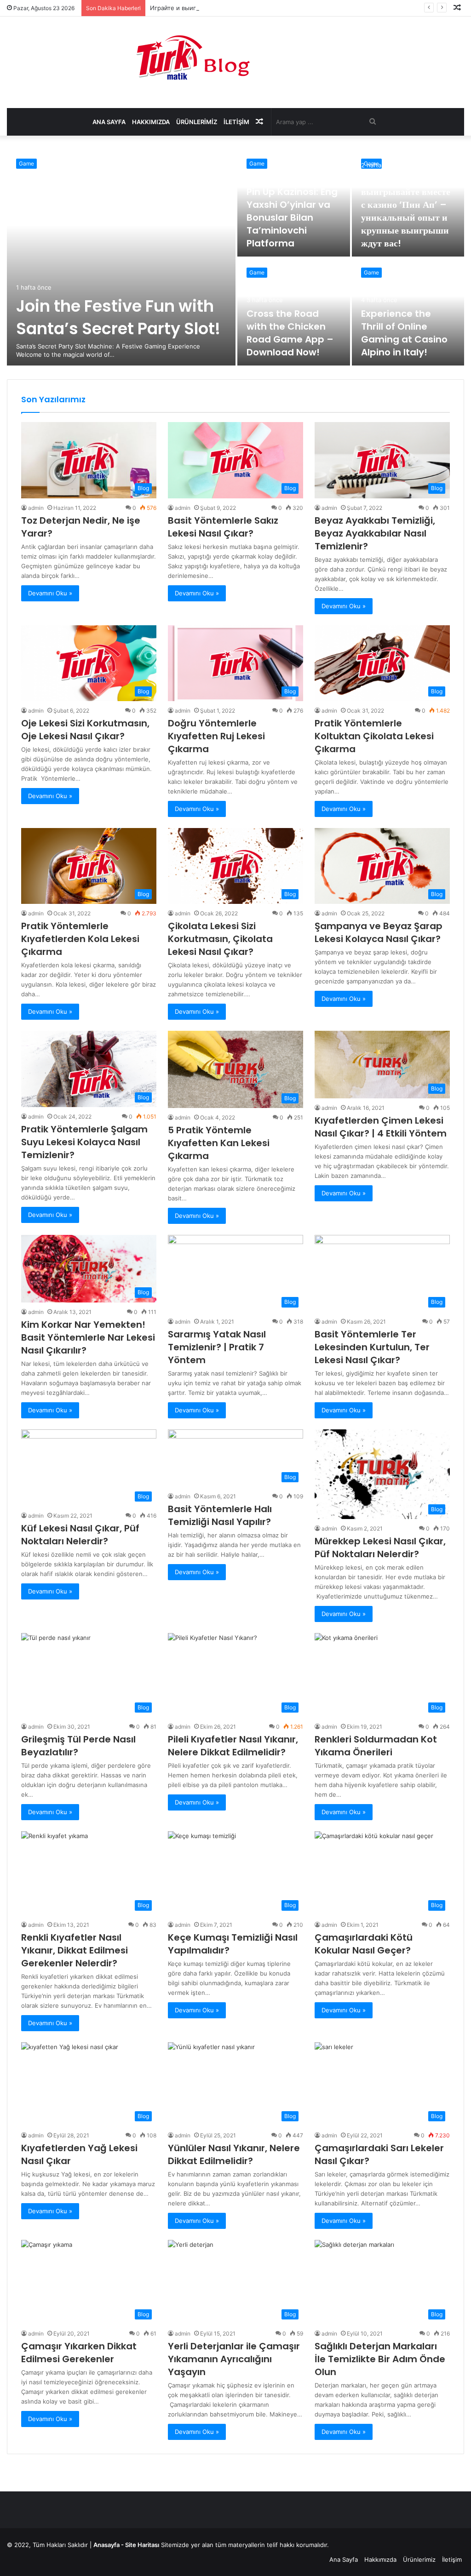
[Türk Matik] (236, 57)
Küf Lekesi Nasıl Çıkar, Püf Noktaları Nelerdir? (80, 1535)
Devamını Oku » (50, 593)
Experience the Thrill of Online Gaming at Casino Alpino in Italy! (404, 333)
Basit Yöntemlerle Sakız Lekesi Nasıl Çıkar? (223, 527)
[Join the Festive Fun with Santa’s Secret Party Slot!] (121, 257)
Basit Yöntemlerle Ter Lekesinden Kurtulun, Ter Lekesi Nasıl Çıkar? (372, 1347)
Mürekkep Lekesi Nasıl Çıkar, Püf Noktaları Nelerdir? (380, 1548)
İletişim (236, 122)
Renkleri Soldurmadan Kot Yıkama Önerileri (376, 1746)
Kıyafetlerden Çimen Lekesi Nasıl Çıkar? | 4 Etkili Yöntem (381, 1127)
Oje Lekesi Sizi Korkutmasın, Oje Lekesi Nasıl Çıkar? (85, 730)
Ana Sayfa (109, 122)
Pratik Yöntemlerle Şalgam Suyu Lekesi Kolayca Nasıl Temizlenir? (84, 1142)
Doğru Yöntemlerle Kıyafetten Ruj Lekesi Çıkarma (216, 736)
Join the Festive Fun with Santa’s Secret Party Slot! (118, 317)
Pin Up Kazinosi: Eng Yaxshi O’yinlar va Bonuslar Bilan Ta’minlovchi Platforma (292, 217)
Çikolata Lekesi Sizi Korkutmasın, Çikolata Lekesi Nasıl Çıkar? (220, 939)
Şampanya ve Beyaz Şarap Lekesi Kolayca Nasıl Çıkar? (379, 932)
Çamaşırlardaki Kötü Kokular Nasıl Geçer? (364, 1944)
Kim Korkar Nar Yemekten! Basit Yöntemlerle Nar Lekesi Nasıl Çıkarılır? (88, 1337)
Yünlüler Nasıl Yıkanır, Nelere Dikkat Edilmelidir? (234, 2154)
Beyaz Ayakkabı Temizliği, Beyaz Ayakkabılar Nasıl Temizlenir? (375, 533)
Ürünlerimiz (197, 122)
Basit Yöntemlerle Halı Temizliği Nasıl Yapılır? (220, 1515)
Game (26, 163)
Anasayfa (106, 2545)
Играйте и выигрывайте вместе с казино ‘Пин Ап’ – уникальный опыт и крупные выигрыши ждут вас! (302, 8)
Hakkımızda (151, 122)
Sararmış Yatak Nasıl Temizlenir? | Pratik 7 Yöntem (217, 1347)
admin (36, 508)
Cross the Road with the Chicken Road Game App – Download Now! (290, 333)
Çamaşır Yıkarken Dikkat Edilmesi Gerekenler (79, 2353)
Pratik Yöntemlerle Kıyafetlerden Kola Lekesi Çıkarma (80, 939)
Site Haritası (142, 2545)
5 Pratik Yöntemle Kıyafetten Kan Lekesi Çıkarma (219, 1143)
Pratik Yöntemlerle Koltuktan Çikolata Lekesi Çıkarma (374, 736)
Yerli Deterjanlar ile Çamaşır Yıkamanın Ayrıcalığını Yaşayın (234, 2359)
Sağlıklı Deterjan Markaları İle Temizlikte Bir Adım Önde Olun (380, 2359)
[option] (235, 257)
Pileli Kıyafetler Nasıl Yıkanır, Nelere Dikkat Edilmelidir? (233, 1746)
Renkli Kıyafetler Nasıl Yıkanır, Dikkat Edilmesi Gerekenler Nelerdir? (75, 1950)
